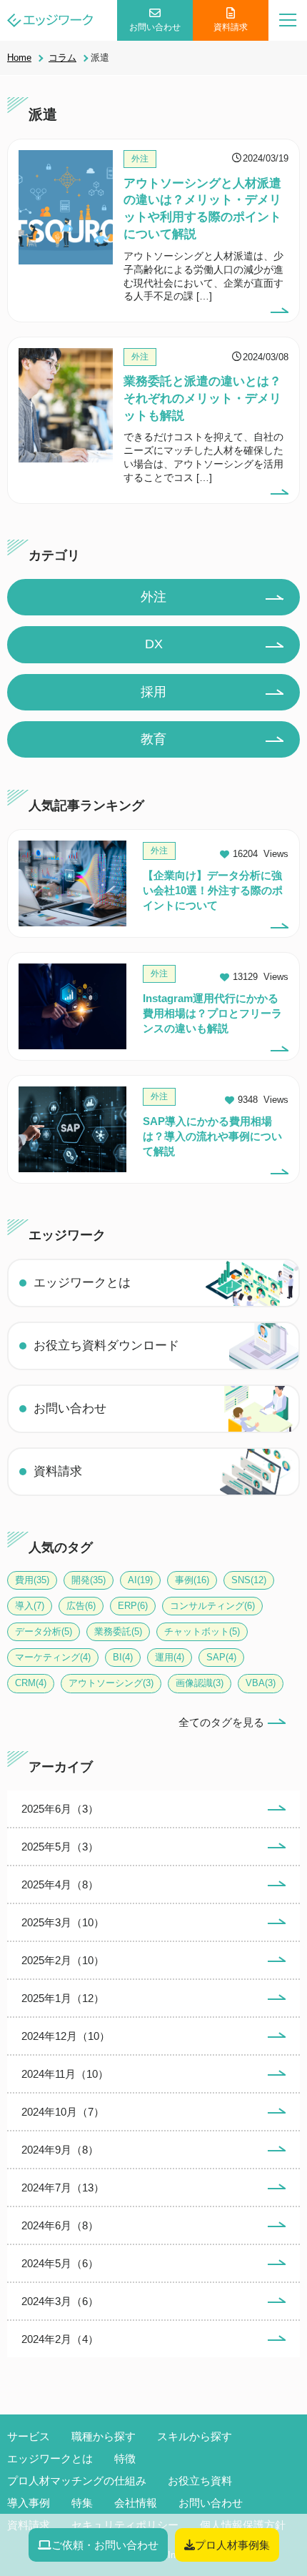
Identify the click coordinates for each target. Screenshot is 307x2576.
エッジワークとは (82, 1283)
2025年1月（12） (63, 1998)
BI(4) (123, 1657)
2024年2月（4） (60, 2339)
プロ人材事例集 (232, 2545)
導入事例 (29, 2503)
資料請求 (231, 27)
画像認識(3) (200, 1683)
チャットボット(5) (202, 1631)
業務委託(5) (118, 1631)
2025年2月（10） (63, 1960)
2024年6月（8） (60, 2225)
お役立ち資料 (200, 2481)
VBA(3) (261, 1683)
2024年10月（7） (63, 2112)
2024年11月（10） (65, 2074)
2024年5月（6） (60, 2263)
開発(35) (89, 1580)
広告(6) (81, 1606)
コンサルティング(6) (212, 1606)
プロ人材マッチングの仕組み (77, 2481)
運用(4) (170, 1657)
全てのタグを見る (221, 1722)
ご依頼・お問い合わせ (105, 2545)
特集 (82, 2503)
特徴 (125, 2458)
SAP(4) (221, 1657)
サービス (29, 2436)
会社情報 (136, 2503)
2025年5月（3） (60, 1847)
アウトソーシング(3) (111, 1683)
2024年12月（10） (66, 2036)
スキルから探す (195, 2436)
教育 (153, 739)
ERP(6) (133, 1606)
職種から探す (104, 2436)
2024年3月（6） (60, 2301)
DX (154, 644)
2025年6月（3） (60, 1809)
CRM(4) (31, 1683)
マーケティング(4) (53, 1657)
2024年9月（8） (60, 2150)
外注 (153, 597)
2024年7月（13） (63, 2188)
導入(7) (30, 1606)
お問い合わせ (155, 27)
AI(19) (140, 1580)
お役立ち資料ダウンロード (106, 1346)
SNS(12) (249, 1580)
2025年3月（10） (63, 1922)
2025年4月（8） (60, 1884)
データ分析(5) (44, 1631)
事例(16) (192, 1580)
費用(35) (32, 1580)
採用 (153, 692)
